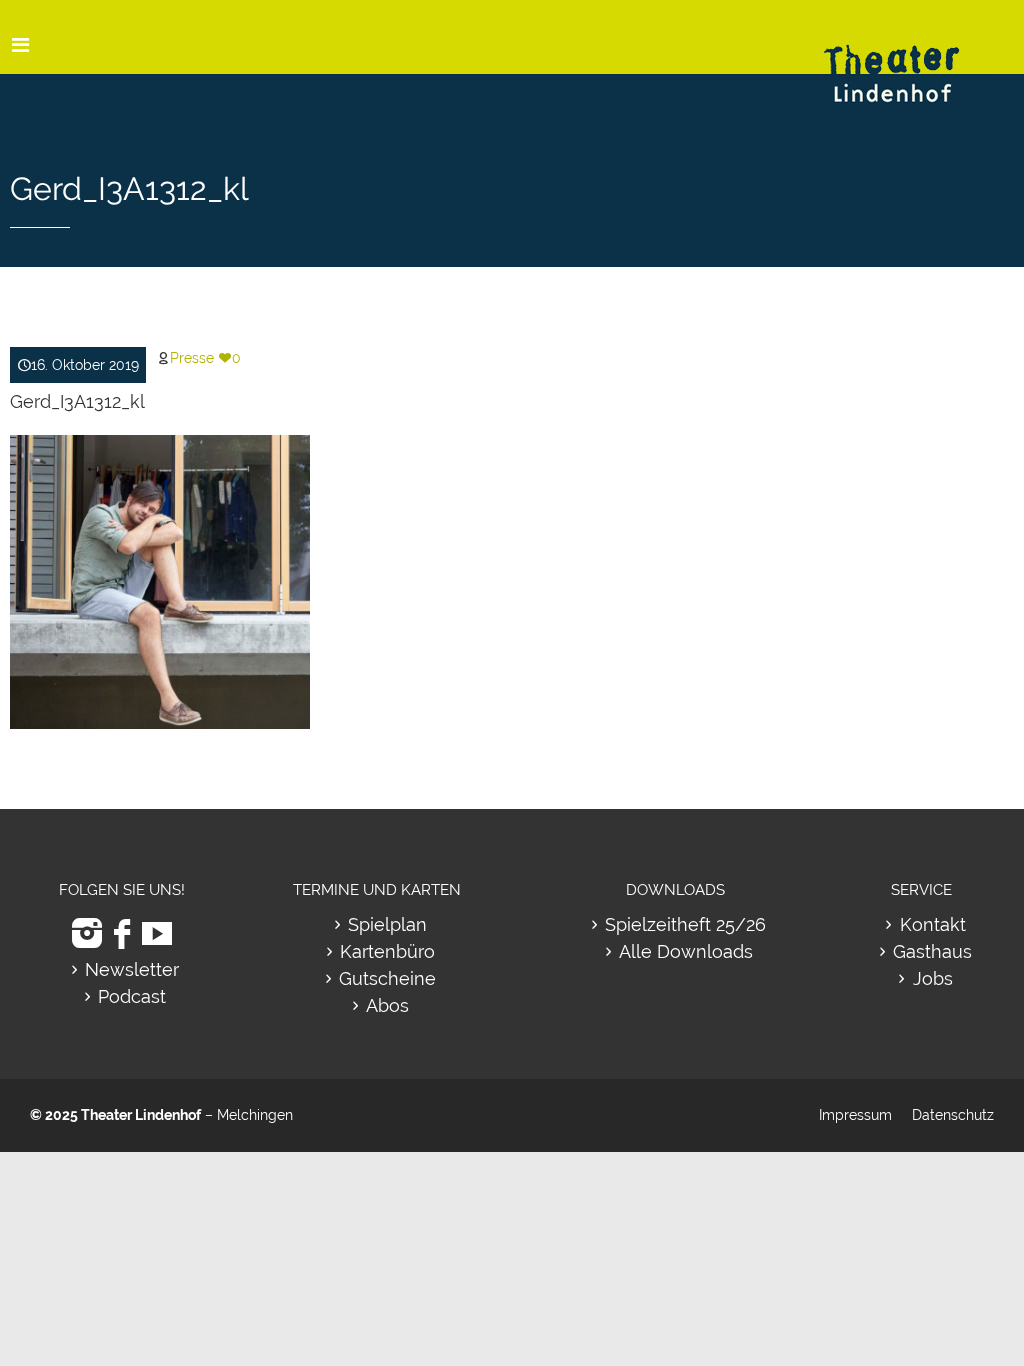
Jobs (933, 978)
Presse (192, 358)
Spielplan (387, 924)
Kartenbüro (387, 951)
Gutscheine (387, 978)
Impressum (855, 1115)
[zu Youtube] (157, 933)
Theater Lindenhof (141, 1115)
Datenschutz (953, 1115)
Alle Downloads (686, 951)
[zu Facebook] (122, 933)
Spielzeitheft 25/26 (685, 924)
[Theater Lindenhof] (909, 58)
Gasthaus (932, 951)
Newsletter (132, 969)
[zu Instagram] (87, 933)
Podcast (132, 996)
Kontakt (933, 924)
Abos (387, 1005)
